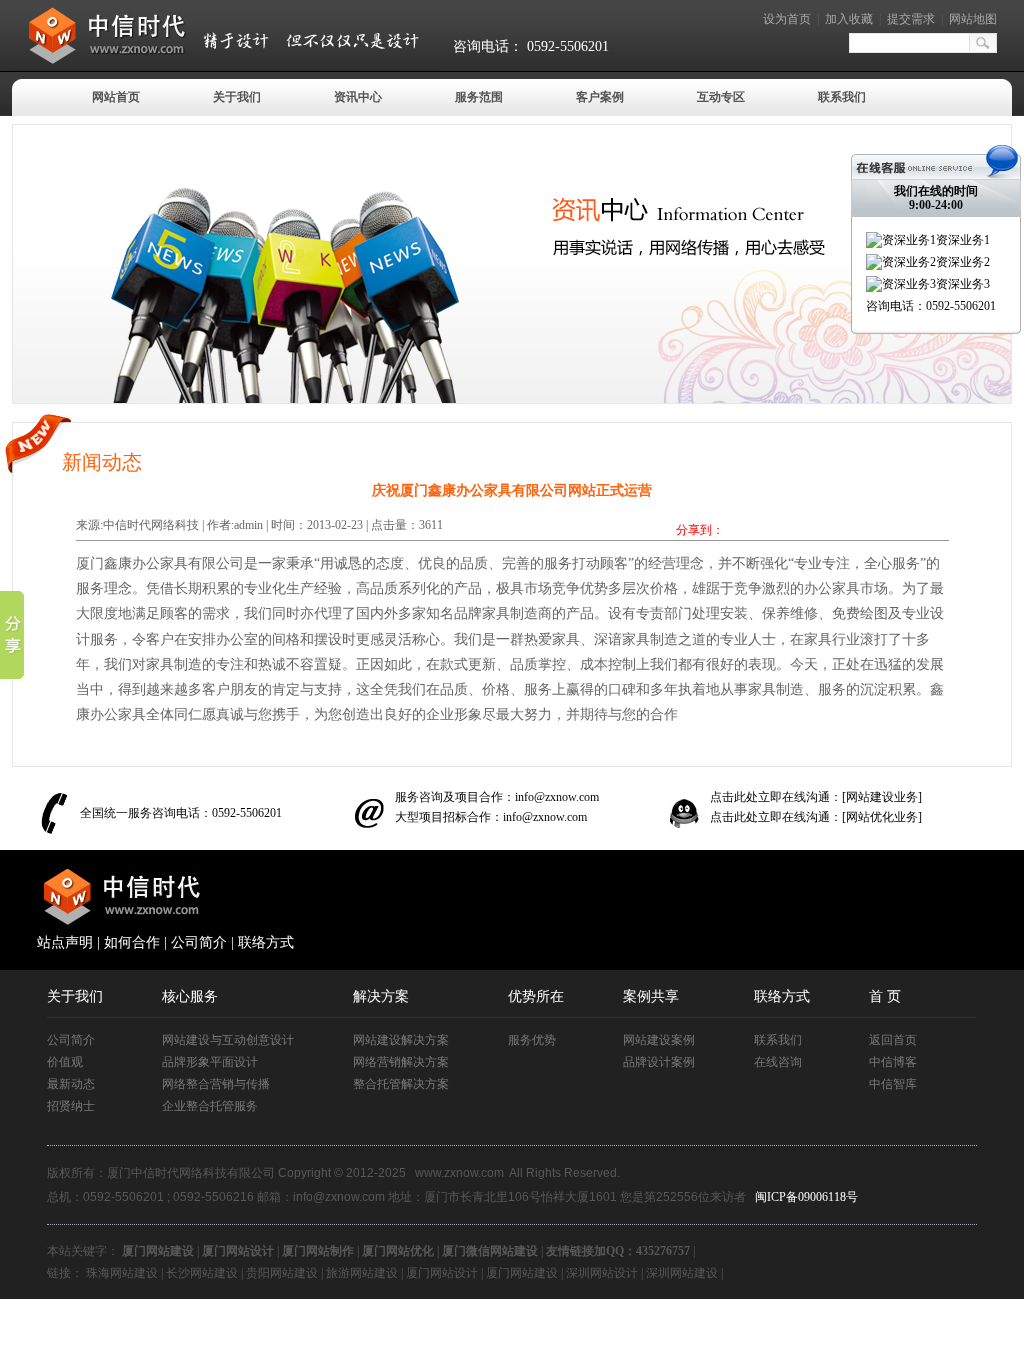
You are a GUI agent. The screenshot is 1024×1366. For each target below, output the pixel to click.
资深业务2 (963, 262)
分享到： (700, 530)
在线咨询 (778, 1062)
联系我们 (778, 1040)
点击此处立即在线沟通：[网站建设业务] (816, 797)
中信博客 (893, 1062)
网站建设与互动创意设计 (228, 1040)
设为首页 (787, 19)
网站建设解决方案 (401, 1040)
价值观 (65, 1062)
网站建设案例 (659, 1040)
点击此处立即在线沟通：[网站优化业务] (816, 817)
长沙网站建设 (202, 1273)
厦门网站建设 (522, 1273)
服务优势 (532, 1040)
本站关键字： (83, 1251)
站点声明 (65, 942)
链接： (65, 1273)
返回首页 (893, 1040)
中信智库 (893, 1084)
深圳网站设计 (602, 1273)
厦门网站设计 (442, 1273)
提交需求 (911, 19)
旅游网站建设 (362, 1273)
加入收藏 (849, 19)
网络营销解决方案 (401, 1062)
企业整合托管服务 (210, 1106)
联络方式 (266, 942)
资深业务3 (963, 284)
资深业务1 (963, 240)
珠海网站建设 (122, 1273)
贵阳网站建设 (282, 1273)
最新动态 (71, 1084)
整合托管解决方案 (401, 1084)
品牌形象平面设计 (210, 1062)
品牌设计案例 (659, 1062)
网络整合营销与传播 (216, 1084)
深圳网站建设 (682, 1273)
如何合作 (132, 942)
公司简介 (199, 942)
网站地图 (973, 19)
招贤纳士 (71, 1106)
